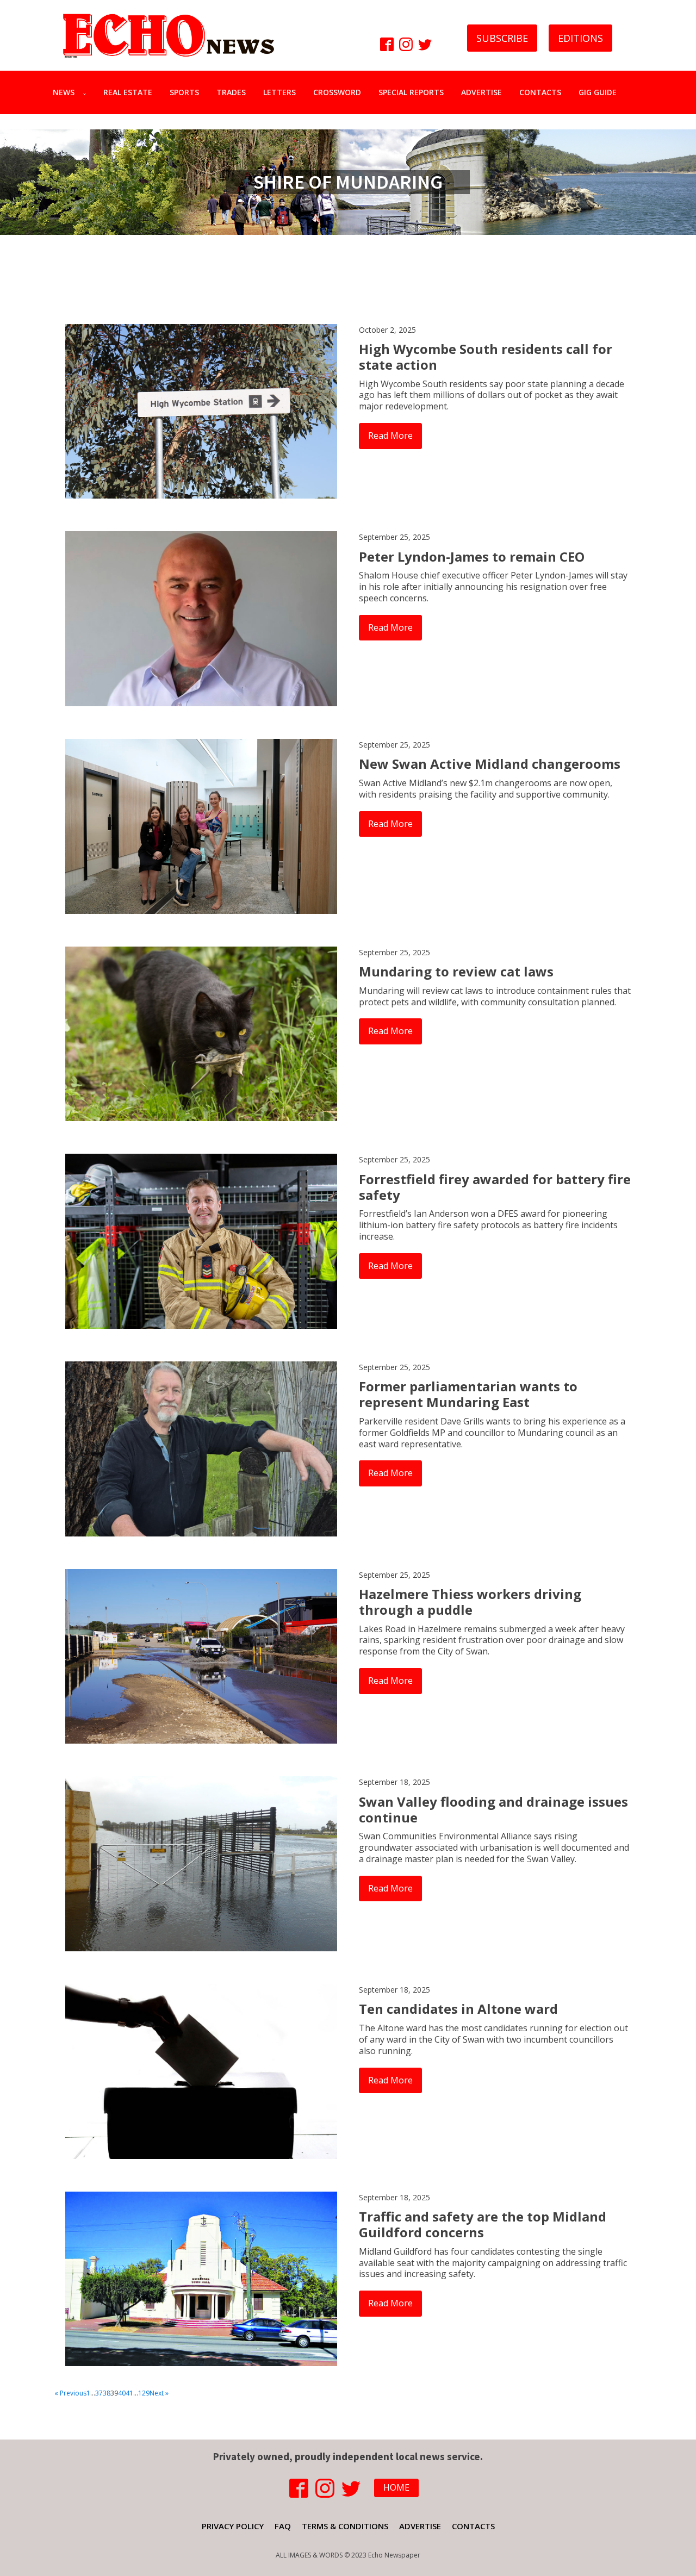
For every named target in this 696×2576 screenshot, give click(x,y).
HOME (396, 2487)
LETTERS (279, 92)
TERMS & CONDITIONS (345, 2526)
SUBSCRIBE (502, 38)
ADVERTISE (481, 92)
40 (122, 2393)
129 (144, 2393)
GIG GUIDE (598, 92)
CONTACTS (540, 92)
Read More (390, 435)
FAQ (283, 2526)
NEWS (64, 92)
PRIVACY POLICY (233, 2526)
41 (129, 2393)
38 (107, 2393)
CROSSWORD (337, 92)
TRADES (231, 92)
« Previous (70, 2393)
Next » (159, 2393)
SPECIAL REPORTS (411, 92)
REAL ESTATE (128, 92)
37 (99, 2393)
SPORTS (184, 92)
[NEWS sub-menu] (87, 92)
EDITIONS (580, 38)
